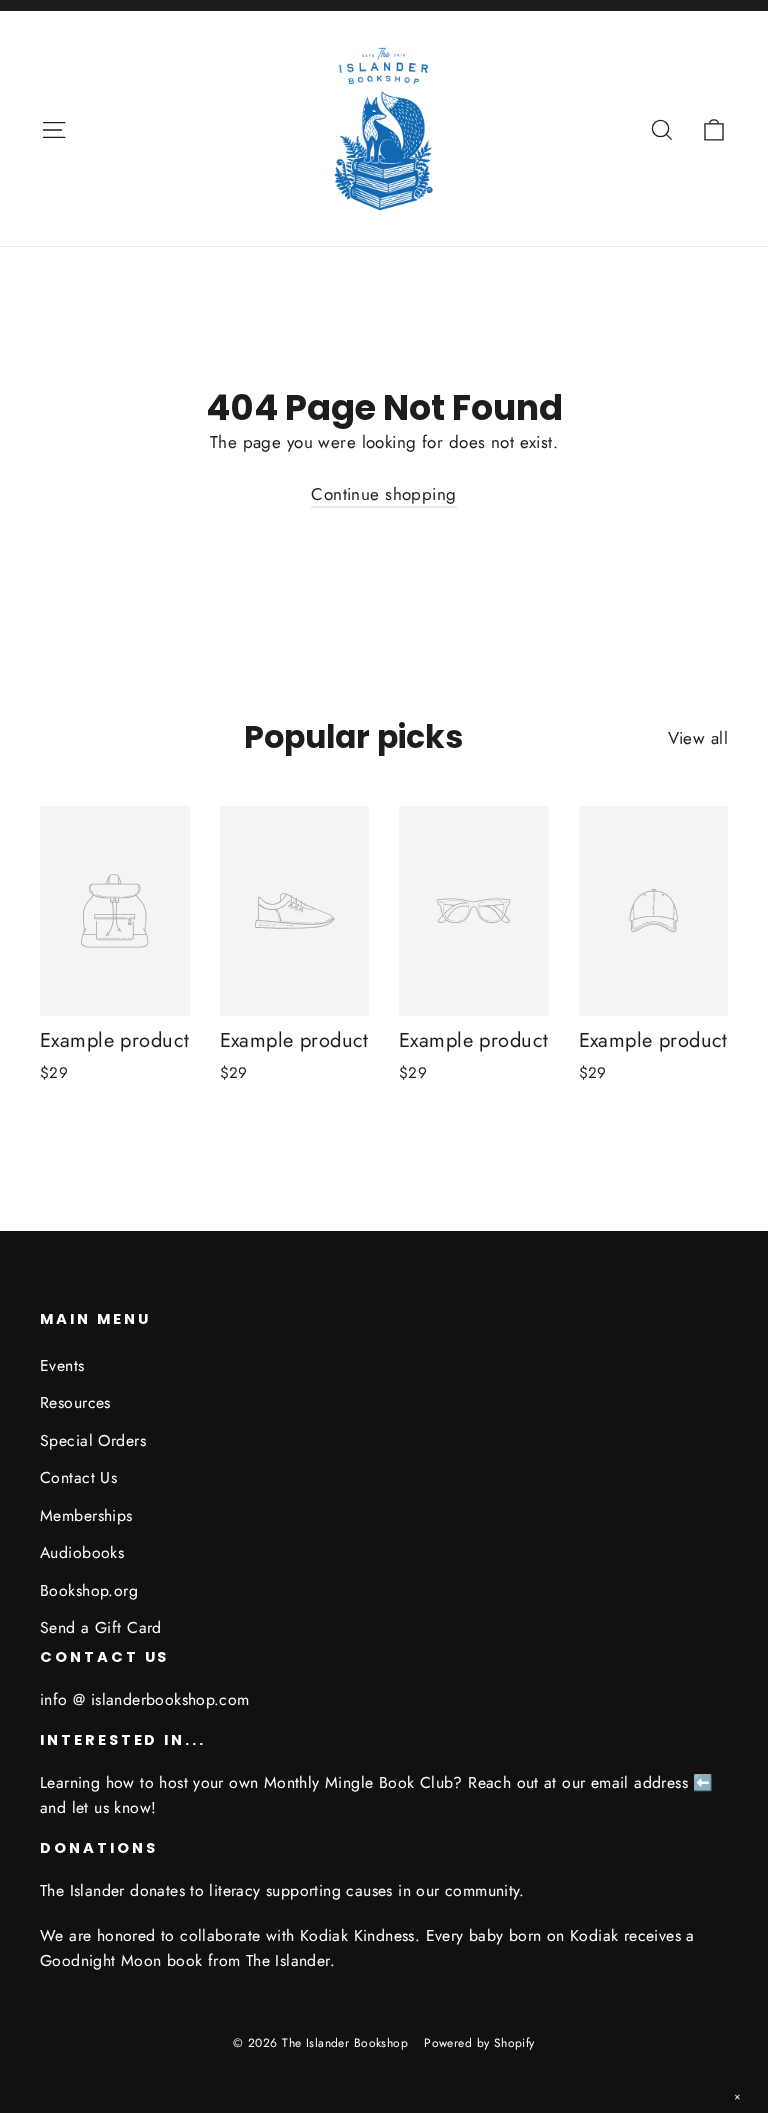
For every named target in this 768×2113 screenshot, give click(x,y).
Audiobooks (82, 1552)
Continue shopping (383, 494)
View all (698, 738)
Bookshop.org (89, 1590)
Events (62, 1365)
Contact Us (78, 1477)
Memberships (86, 1515)
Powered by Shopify (479, 2043)
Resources (75, 1402)
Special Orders (93, 1440)
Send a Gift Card (101, 1627)
